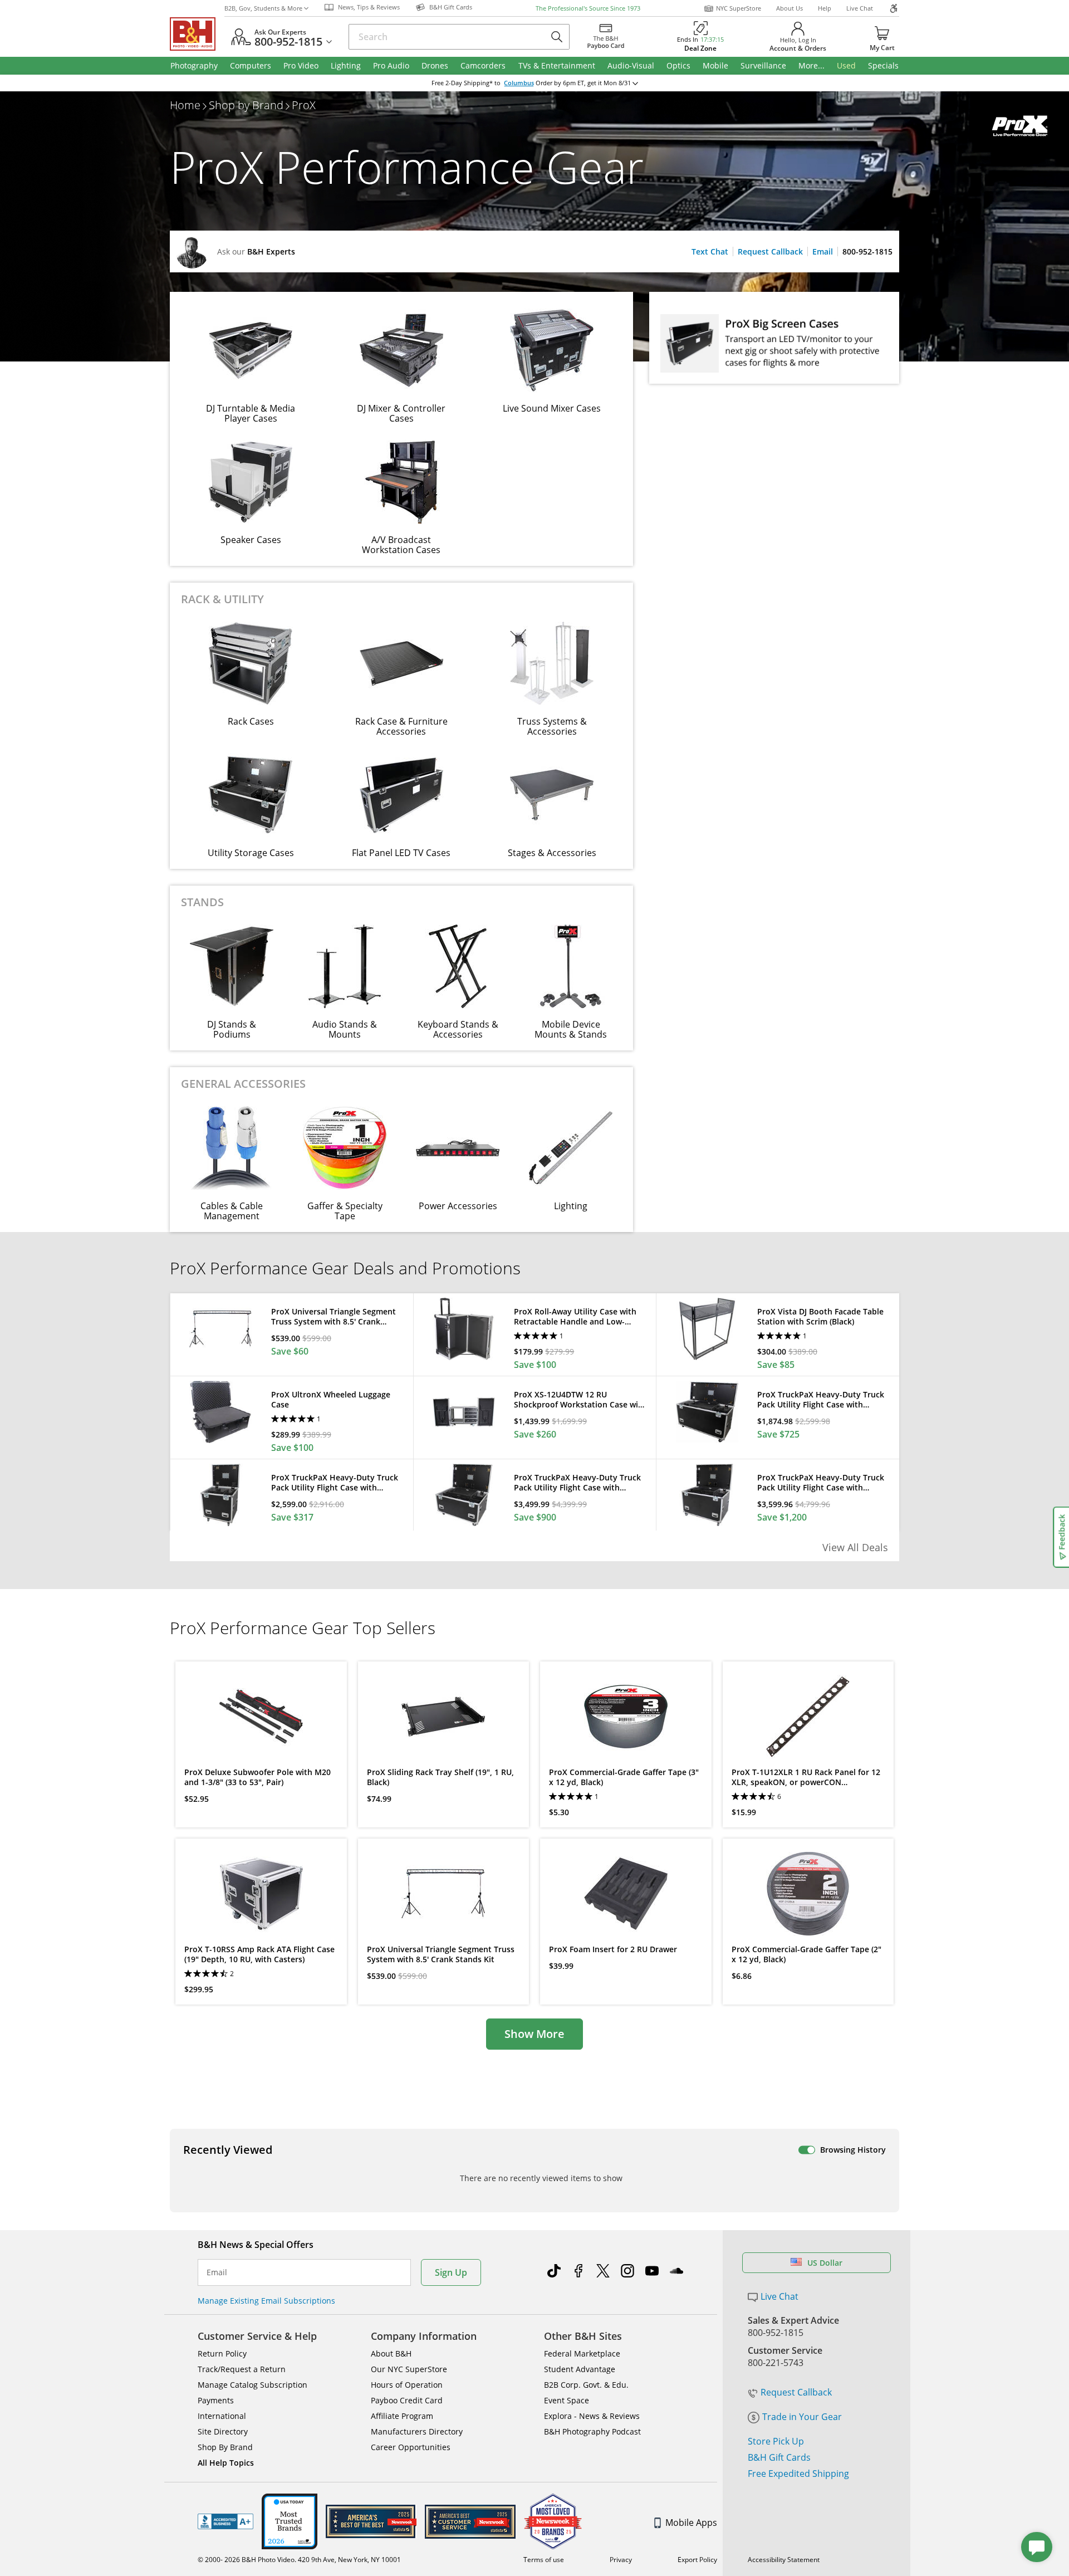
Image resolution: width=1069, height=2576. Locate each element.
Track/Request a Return (242, 2369)
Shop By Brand (225, 2447)
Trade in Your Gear (802, 2417)
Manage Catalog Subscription (252, 2385)
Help (825, 8)
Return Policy (222, 2353)
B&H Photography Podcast (592, 2431)
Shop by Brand (246, 105)
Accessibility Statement (784, 2560)
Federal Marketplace (582, 2353)
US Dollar (825, 2263)
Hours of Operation (407, 2385)
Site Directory (223, 2431)
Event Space (567, 2400)
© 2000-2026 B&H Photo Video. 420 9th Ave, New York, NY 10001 (299, 2560)
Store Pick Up (776, 2441)
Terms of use (544, 2560)
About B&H (391, 2353)
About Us (790, 8)
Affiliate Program (402, 2416)
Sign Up (451, 2272)
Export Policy (697, 2560)
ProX (304, 105)
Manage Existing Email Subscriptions (266, 2301)
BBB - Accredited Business (225, 2521)
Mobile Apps (691, 2523)
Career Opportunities (411, 2447)
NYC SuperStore (739, 8)
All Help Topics (226, 2463)
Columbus (519, 83)
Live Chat (860, 8)
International (222, 2416)
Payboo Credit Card (407, 2400)
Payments (216, 2400)
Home (185, 105)
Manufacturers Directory (417, 2431)
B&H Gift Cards (779, 2457)
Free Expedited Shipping (798, 2474)
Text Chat (710, 251)
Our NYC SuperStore (409, 2369)
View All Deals (855, 1547)
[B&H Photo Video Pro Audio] (197, 34)
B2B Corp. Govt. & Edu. (586, 2385)
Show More (534, 2034)
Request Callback (770, 251)
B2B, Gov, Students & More (263, 8)
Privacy (621, 2560)
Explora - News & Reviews (592, 2416)
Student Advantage (580, 2369)
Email (823, 251)
